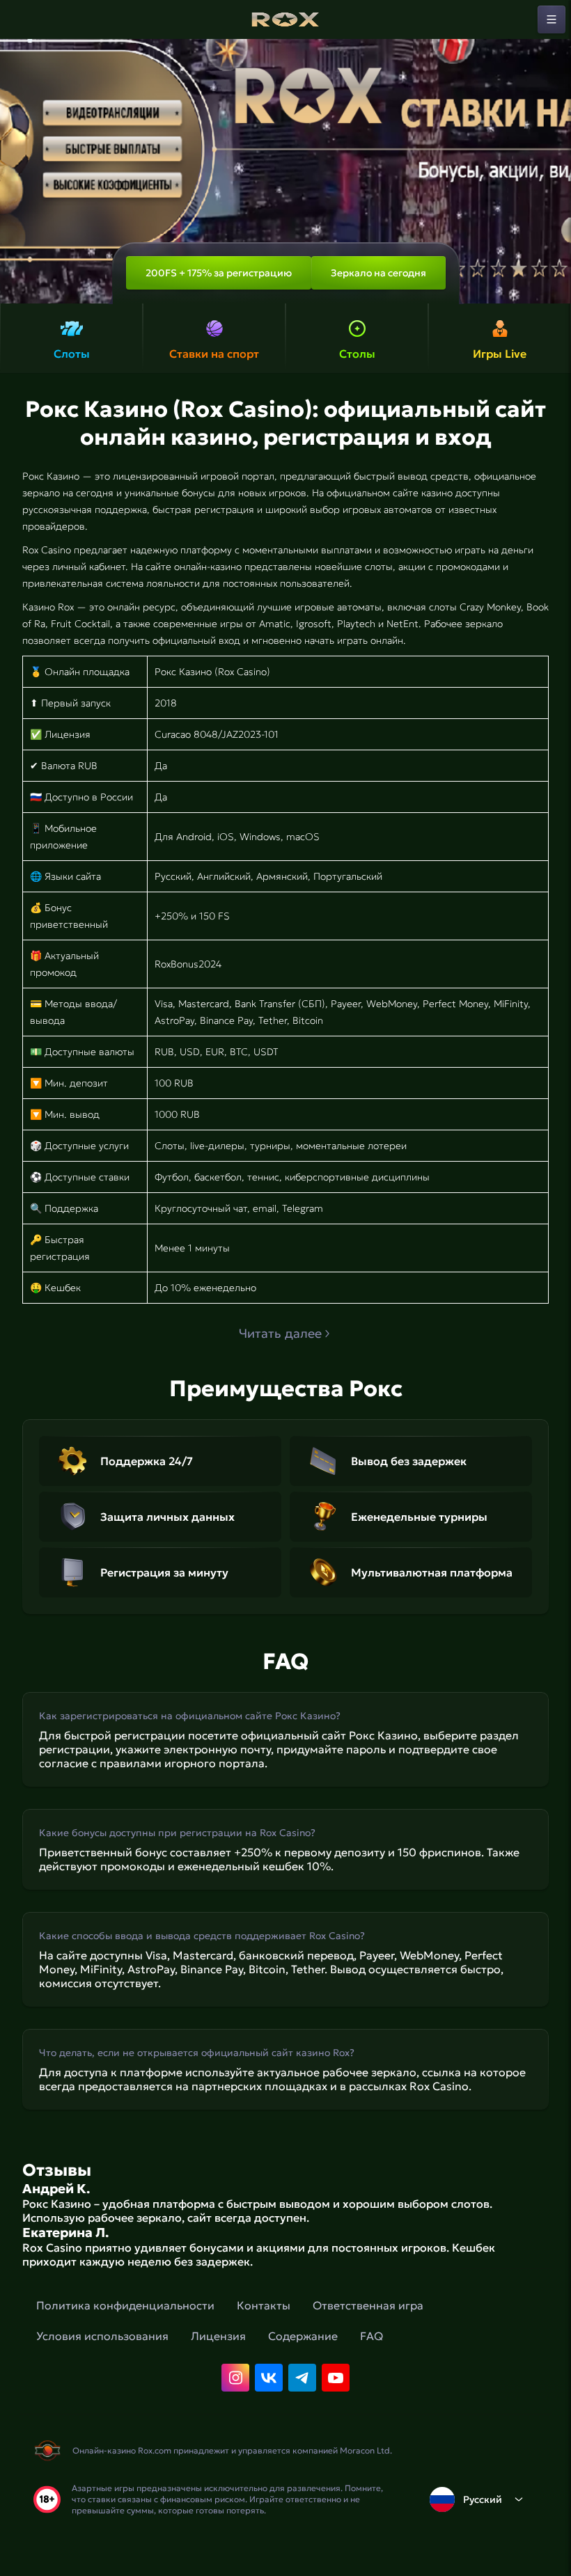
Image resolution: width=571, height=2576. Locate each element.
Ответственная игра (368, 2305)
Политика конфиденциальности (125, 2305)
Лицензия (218, 2336)
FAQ (371, 2336)
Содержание (303, 2336)
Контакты (264, 2305)
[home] (285, 19)
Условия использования (102, 2336)
